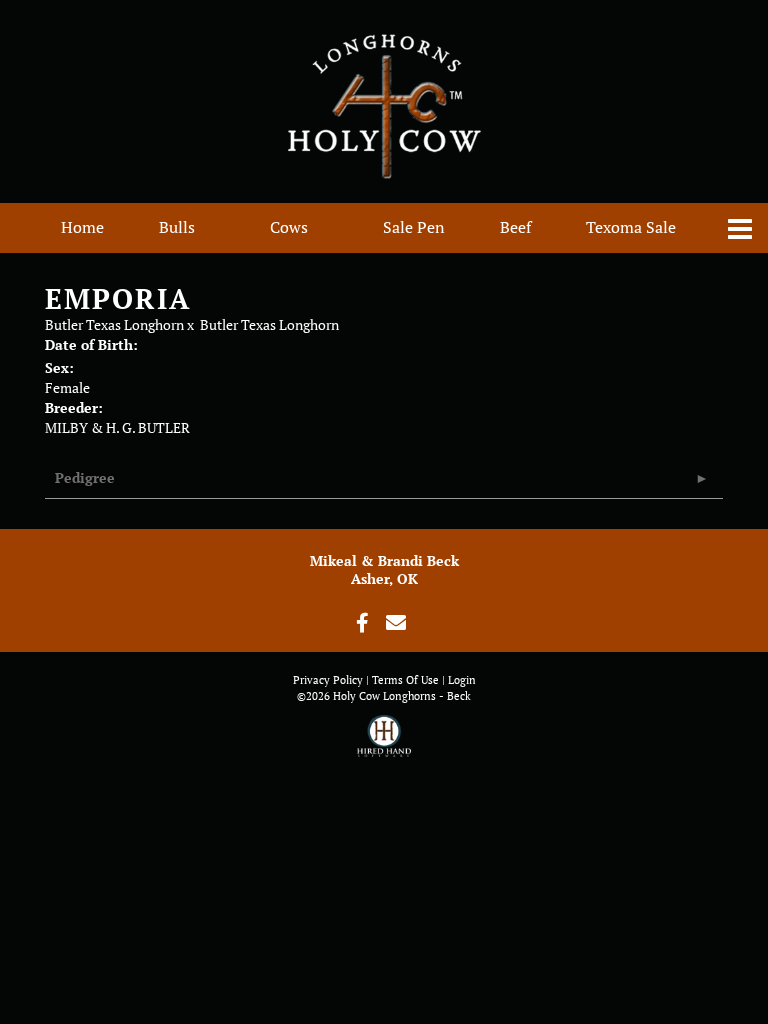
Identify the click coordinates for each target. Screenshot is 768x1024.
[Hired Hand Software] (384, 745)
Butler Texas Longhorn (114, 324)
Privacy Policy (328, 680)
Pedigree (85, 477)
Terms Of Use (405, 680)
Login (462, 680)
